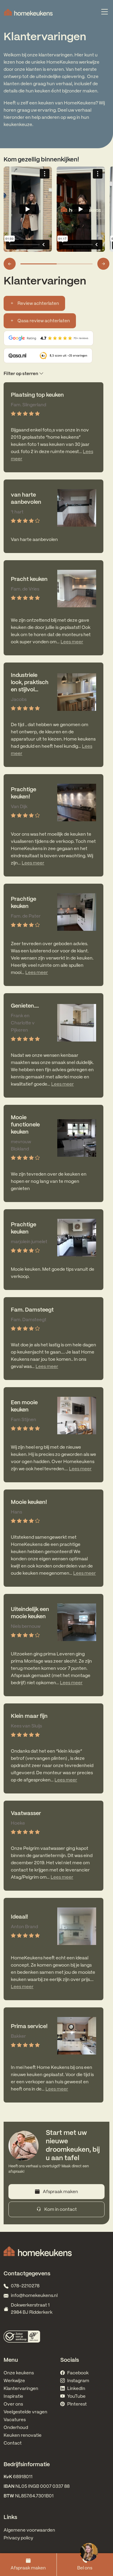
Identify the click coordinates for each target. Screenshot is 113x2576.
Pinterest (77, 2404)
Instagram (78, 2381)
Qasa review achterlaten (43, 321)
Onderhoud (16, 2428)
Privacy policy (18, 2538)
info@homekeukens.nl (34, 2296)
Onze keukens (19, 2373)
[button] (56, 374)
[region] (89, 2552)
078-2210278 (25, 2286)
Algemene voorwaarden (29, 2530)
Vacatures (15, 2420)
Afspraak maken (28, 2568)
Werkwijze (14, 2381)
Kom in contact (60, 2210)
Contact (13, 2443)
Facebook (78, 2373)
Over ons (13, 2404)
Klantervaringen (21, 2389)
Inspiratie (13, 2397)
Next (103, 264)
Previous (10, 264)
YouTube (76, 2397)
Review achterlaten (38, 304)
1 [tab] (38, 264)
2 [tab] (75, 264)
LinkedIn (76, 2389)
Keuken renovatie (23, 2436)
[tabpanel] (30, 209)
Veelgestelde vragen (25, 2412)
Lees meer (72, 642)
